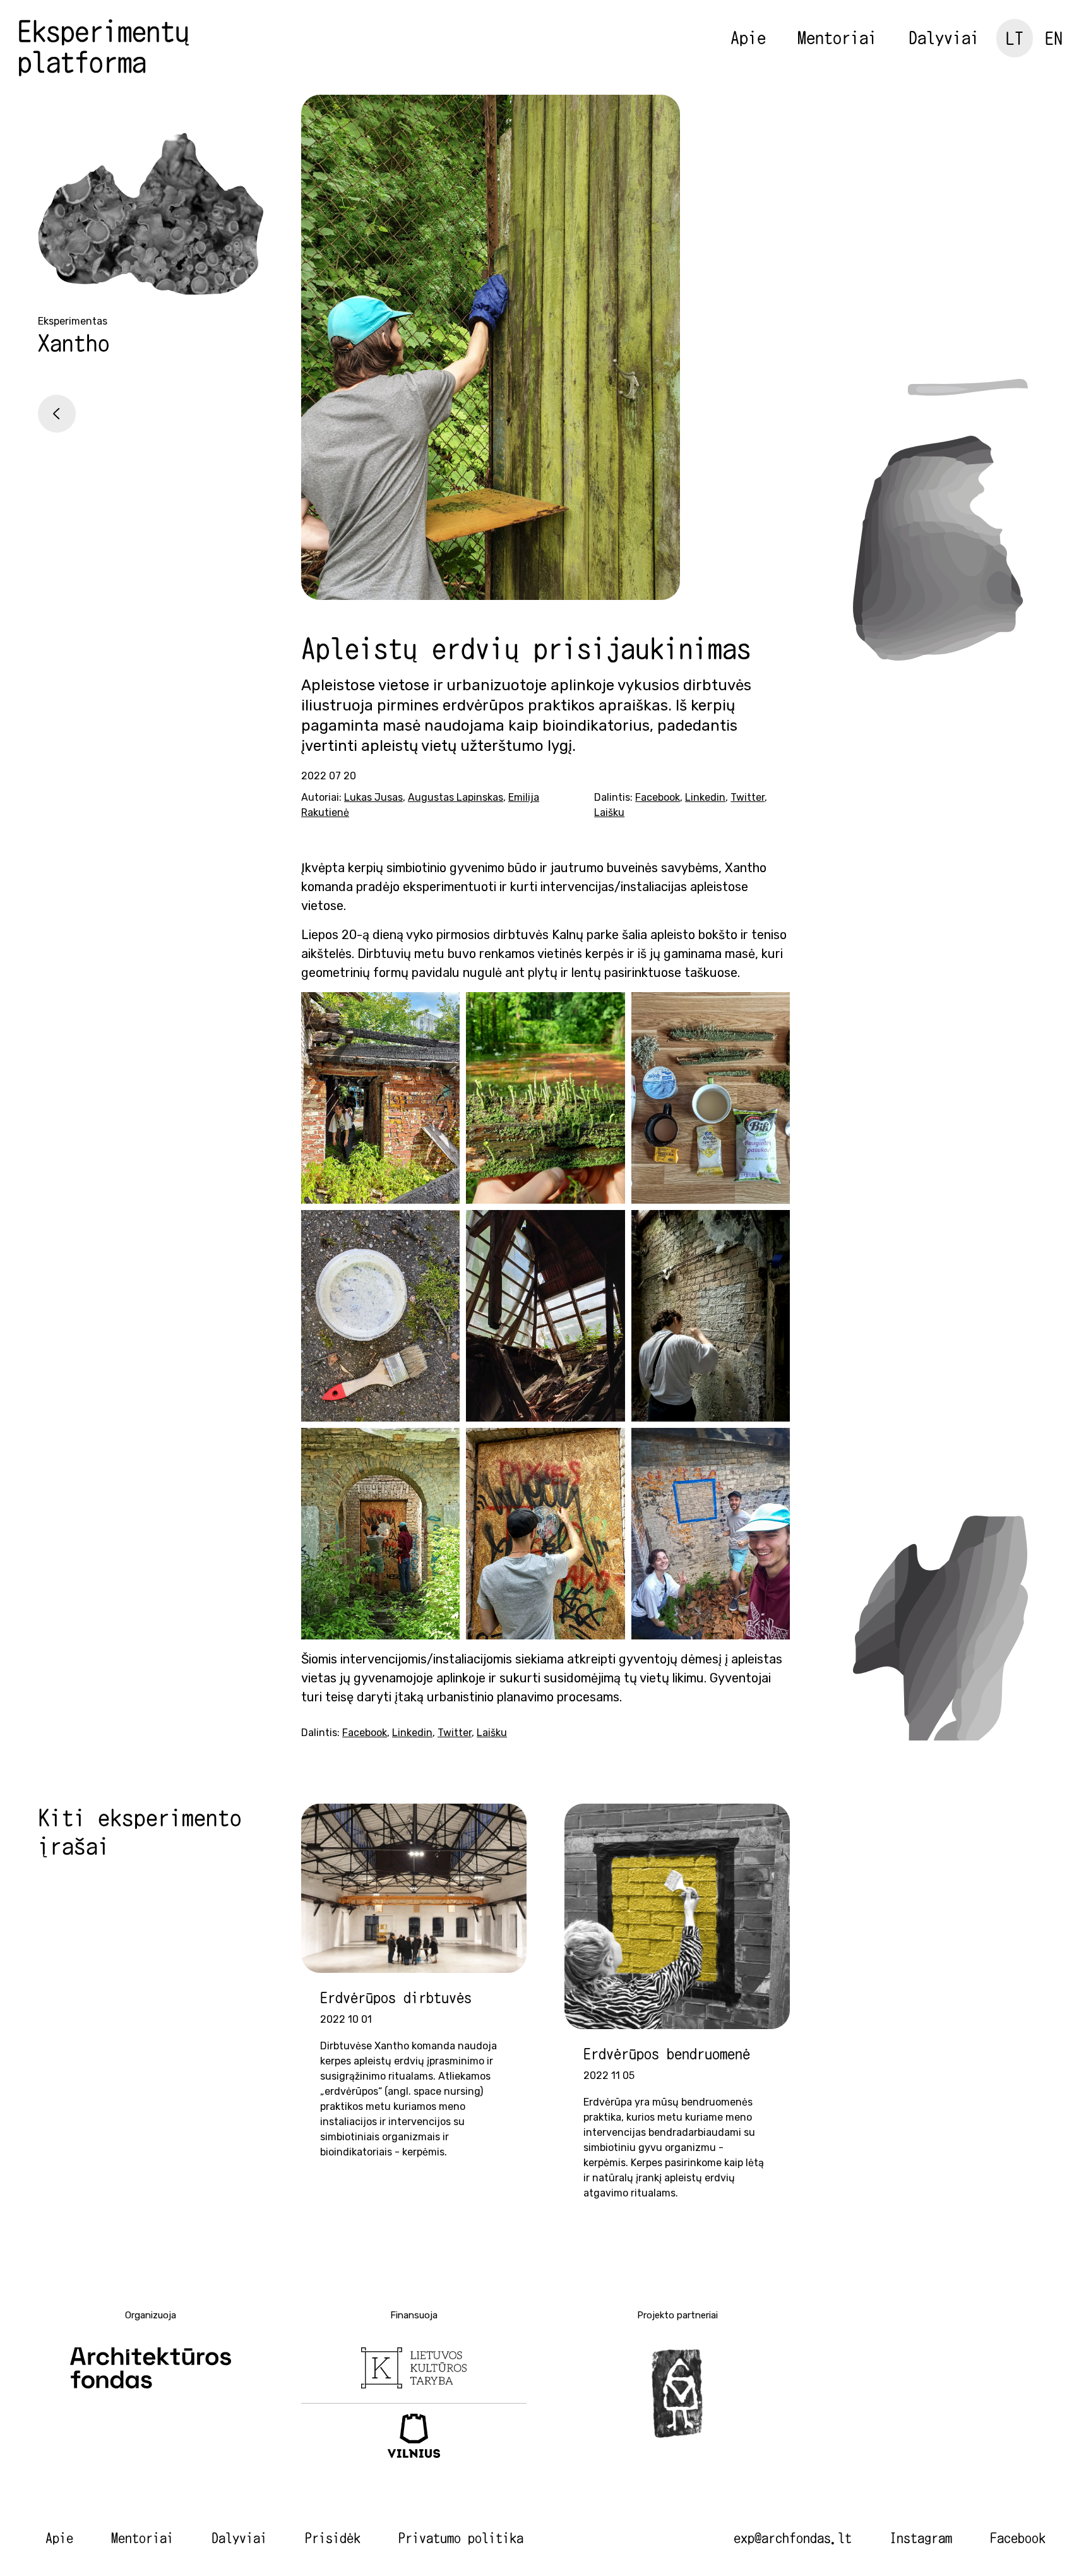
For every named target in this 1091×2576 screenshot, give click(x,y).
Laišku (609, 812)
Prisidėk (333, 2538)
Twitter (748, 797)
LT (1015, 38)
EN (1054, 38)
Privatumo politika (461, 2538)
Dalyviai (944, 37)
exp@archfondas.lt (793, 2538)
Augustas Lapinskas (456, 797)
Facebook (658, 797)
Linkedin (705, 797)
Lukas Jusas (373, 797)
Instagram (921, 2538)
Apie (748, 37)
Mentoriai (837, 37)
